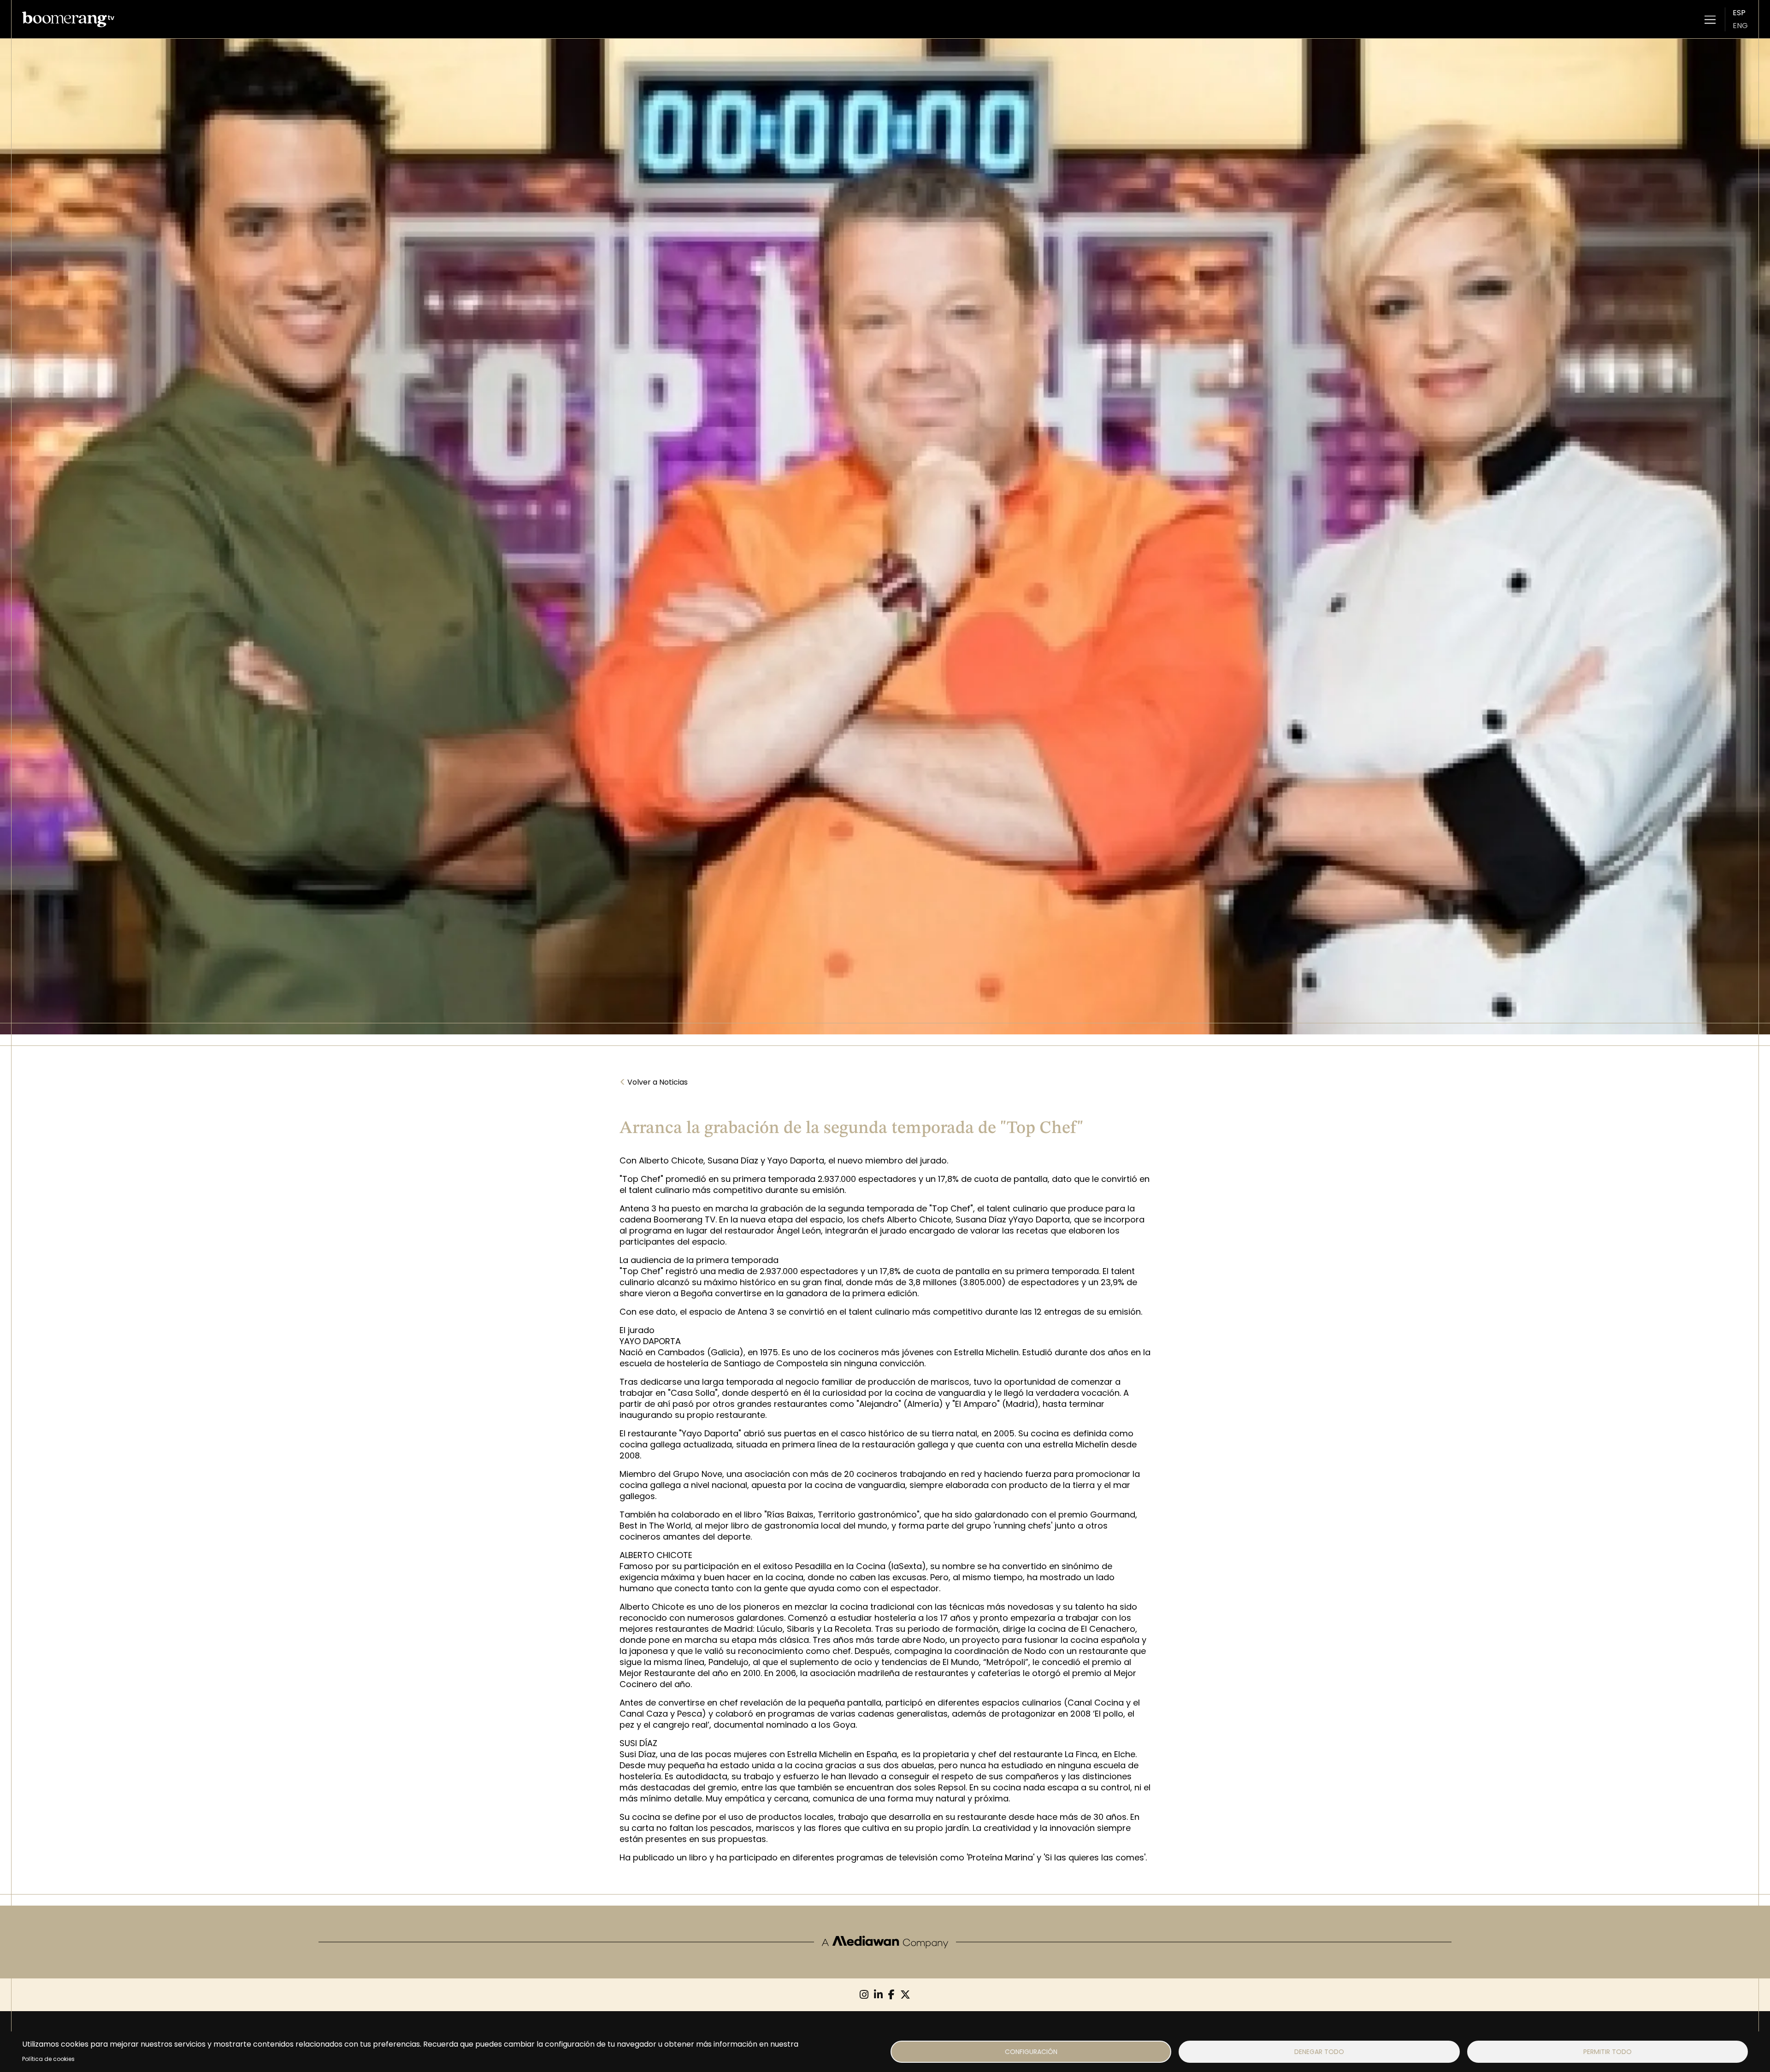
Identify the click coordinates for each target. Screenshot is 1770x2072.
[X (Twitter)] (905, 1995)
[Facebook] (891, 1995)
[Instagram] (864, 1995)
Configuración (1031, 2052)
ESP (1739, 13)
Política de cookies (48, 2059)
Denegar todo (1319, 2052)
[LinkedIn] (878, 1995)
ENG (1740, 26)
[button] (1710, 19)
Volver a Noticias (654, 1082)
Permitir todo (1608, 2052)
